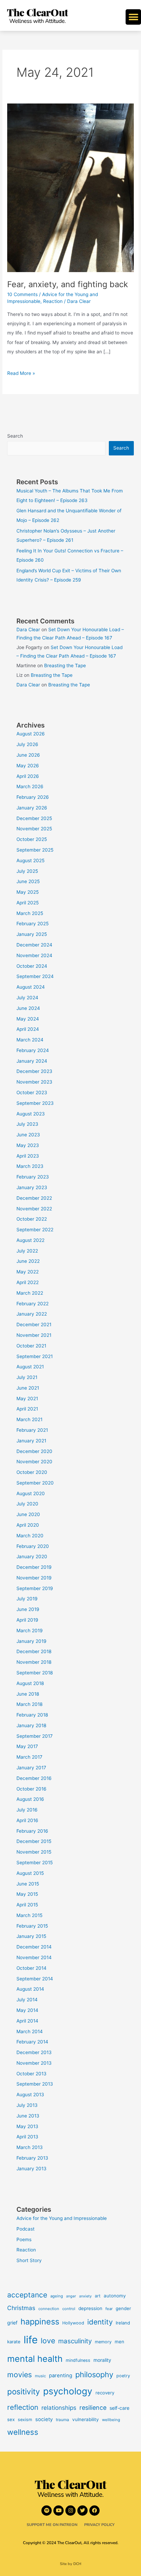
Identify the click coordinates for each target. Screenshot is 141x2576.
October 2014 (31, 1968)
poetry (123, 2376)
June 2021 (28, 1388)
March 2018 (29, 1704)
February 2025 (33, 924)
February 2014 (32, 2042)
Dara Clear (28, 630)
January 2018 (31, 1725)
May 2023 (28, 1145)
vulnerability (86, 2419)
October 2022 (32, 1219)
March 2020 (30, 1536)
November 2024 (34, 955)
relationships (59, 2408)
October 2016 (31, 1789)
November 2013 (34, 2063)
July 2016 (27, 1810)
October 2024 (32, 966)
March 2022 (30, 1293)
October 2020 (32, 1472)
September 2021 (35, 1356)
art (98, 2296)
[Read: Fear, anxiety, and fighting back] (70, 187)
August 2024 (31, 987)
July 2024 (27, 998)
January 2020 (32, 1556)
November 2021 (34, 1335)
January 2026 (32, 808)
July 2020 (27, 1504)
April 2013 (27, 2137)
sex (11, 2419)
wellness (23, 2432)
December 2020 (34, 1451)
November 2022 (34, 1209)
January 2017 (31, 1768)
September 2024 (35, 976)
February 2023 (33, 1177)
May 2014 (27, 2010)
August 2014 (30, 1989)
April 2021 (27, 1409)
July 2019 (27, 1599)
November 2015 (34, 1852)
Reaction (53, 301)
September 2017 (35, 1736)
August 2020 (31, 1493)
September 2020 (35, 1483)
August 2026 (31, 734)
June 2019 (28, 1609)
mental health (35, 2359)
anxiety (85, 2296)
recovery (105, 2393)
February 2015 (32, 1926)
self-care (119, 2408)
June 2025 (28, 881)
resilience (93, 2408)
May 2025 (28, 892)
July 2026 (27, 744)
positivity (24, 2391)
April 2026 (28, 776)
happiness (40, 2322)
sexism (25, 2420)
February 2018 (32, 1715)
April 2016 (27, 1820)
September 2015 (35, 1863)
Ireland (123, 2323)
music (40, 2376)
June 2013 (28, 2116)
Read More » (21, 372)
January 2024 (32, 1061)
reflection (23, 2407)
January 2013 (31, 2169)
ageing (57, 2296)
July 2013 (27, 2105)
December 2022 (34, 1198)
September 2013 (35, 2084)
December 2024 (34, 945)
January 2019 (31, 1641)
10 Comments (22, 294)
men (119, 2342)
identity (100, 2322)
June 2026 (28, 755)
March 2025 (30, 913)
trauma (62, 2420)
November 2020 (34, 1462)
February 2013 (32, 2158)
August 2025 (30, 860)
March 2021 (29, 1419)
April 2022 (28, 1282)
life (31, 2340)
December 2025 (34, 818)
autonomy (115, 2296)
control (69, 2309)
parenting (61, 2376)
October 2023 (32, 1092)
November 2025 (34, 829)
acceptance (27, 2295)
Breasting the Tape (65, 666)
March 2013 (30, 2147)
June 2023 (28, 1135)
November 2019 (34, 1578)
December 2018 (34, 1651)
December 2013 (34, 2052)
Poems (24, 2239)
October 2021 (31, 1346)
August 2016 (30, 1799)
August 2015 (30, 1873)
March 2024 (30, 1040)
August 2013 (30, 2095)
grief (12, 2323)
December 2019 (34, 1567)
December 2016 (34, 1778)
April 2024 (28, 1029)
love (48, 2341)
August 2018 (30, 1683)
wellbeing (111, 2420)
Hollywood (73, 2323)
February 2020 (33, 1546)
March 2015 (29, 1915)
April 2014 (27, 2021)
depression (90, 2308)
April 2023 (28, 1156)
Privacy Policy (99, 2525)
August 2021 (30, 1367)
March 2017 (29, 1757)
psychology (68, 2391)
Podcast (25, 2229)
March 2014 (30, 2031)
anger (71, 2296)
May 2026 (28, 766)
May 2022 (28, 1272)
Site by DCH (71, 2564)
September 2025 (35, 850)
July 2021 (27, 1377)
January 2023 (32, 1187)
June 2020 (28, 1514)
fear (109, 2309)
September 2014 (35, 1979)
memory (103, 2342)
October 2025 (32, 839)
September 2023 (35, 1103)
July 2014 (27, 2000)
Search (15, 436)
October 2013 (31, 2074)
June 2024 (28, 1008)
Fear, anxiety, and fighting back (68, 284)
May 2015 (27, 1894)
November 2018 (34, 1662)
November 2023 (34, 1082)
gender (123, 2308)
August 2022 (30, 1240)
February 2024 (33, 1050)
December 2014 (34, 1947)
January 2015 (31, 1936)
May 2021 (27, 1399)
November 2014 (34, 1957)
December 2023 (34, 1071)
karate (14, 2342)
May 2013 (27, 2126)
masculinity (75, 2341)
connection (49, 2309)
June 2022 (28, 1261)
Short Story (29, 2260)
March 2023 (30, 1166)
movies (20, 2374)
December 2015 (34, 1841)
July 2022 (27, 1251)
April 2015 (27, 1905)
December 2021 (34, 1324)
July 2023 (27, 1124)
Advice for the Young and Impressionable (62, 2218)
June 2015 (28, 1884)
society (44, 2419)
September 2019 (35, 1588)
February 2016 (32, 1831)
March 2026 (30, 786)
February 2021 (32, 1430)
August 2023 (31, 1114)
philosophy (94, 2374)
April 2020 (28, 1525)
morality (102, 2360)
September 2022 (35, 1230)
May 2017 (27, 1746)
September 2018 (35, 1673)
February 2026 (33, 797)
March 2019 (30, 1631)
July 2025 (27, 871)
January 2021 (31, 1441)
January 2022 (32, 1314)
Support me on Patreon (52, 2525)
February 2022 (33, 1304)
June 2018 (28, 1694)
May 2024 (28, 1019)
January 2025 (32, 934)
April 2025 (28, 903)
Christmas (21, 2308)
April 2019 (27, 1620)
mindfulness (78, 2360)
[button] (133, 17)
